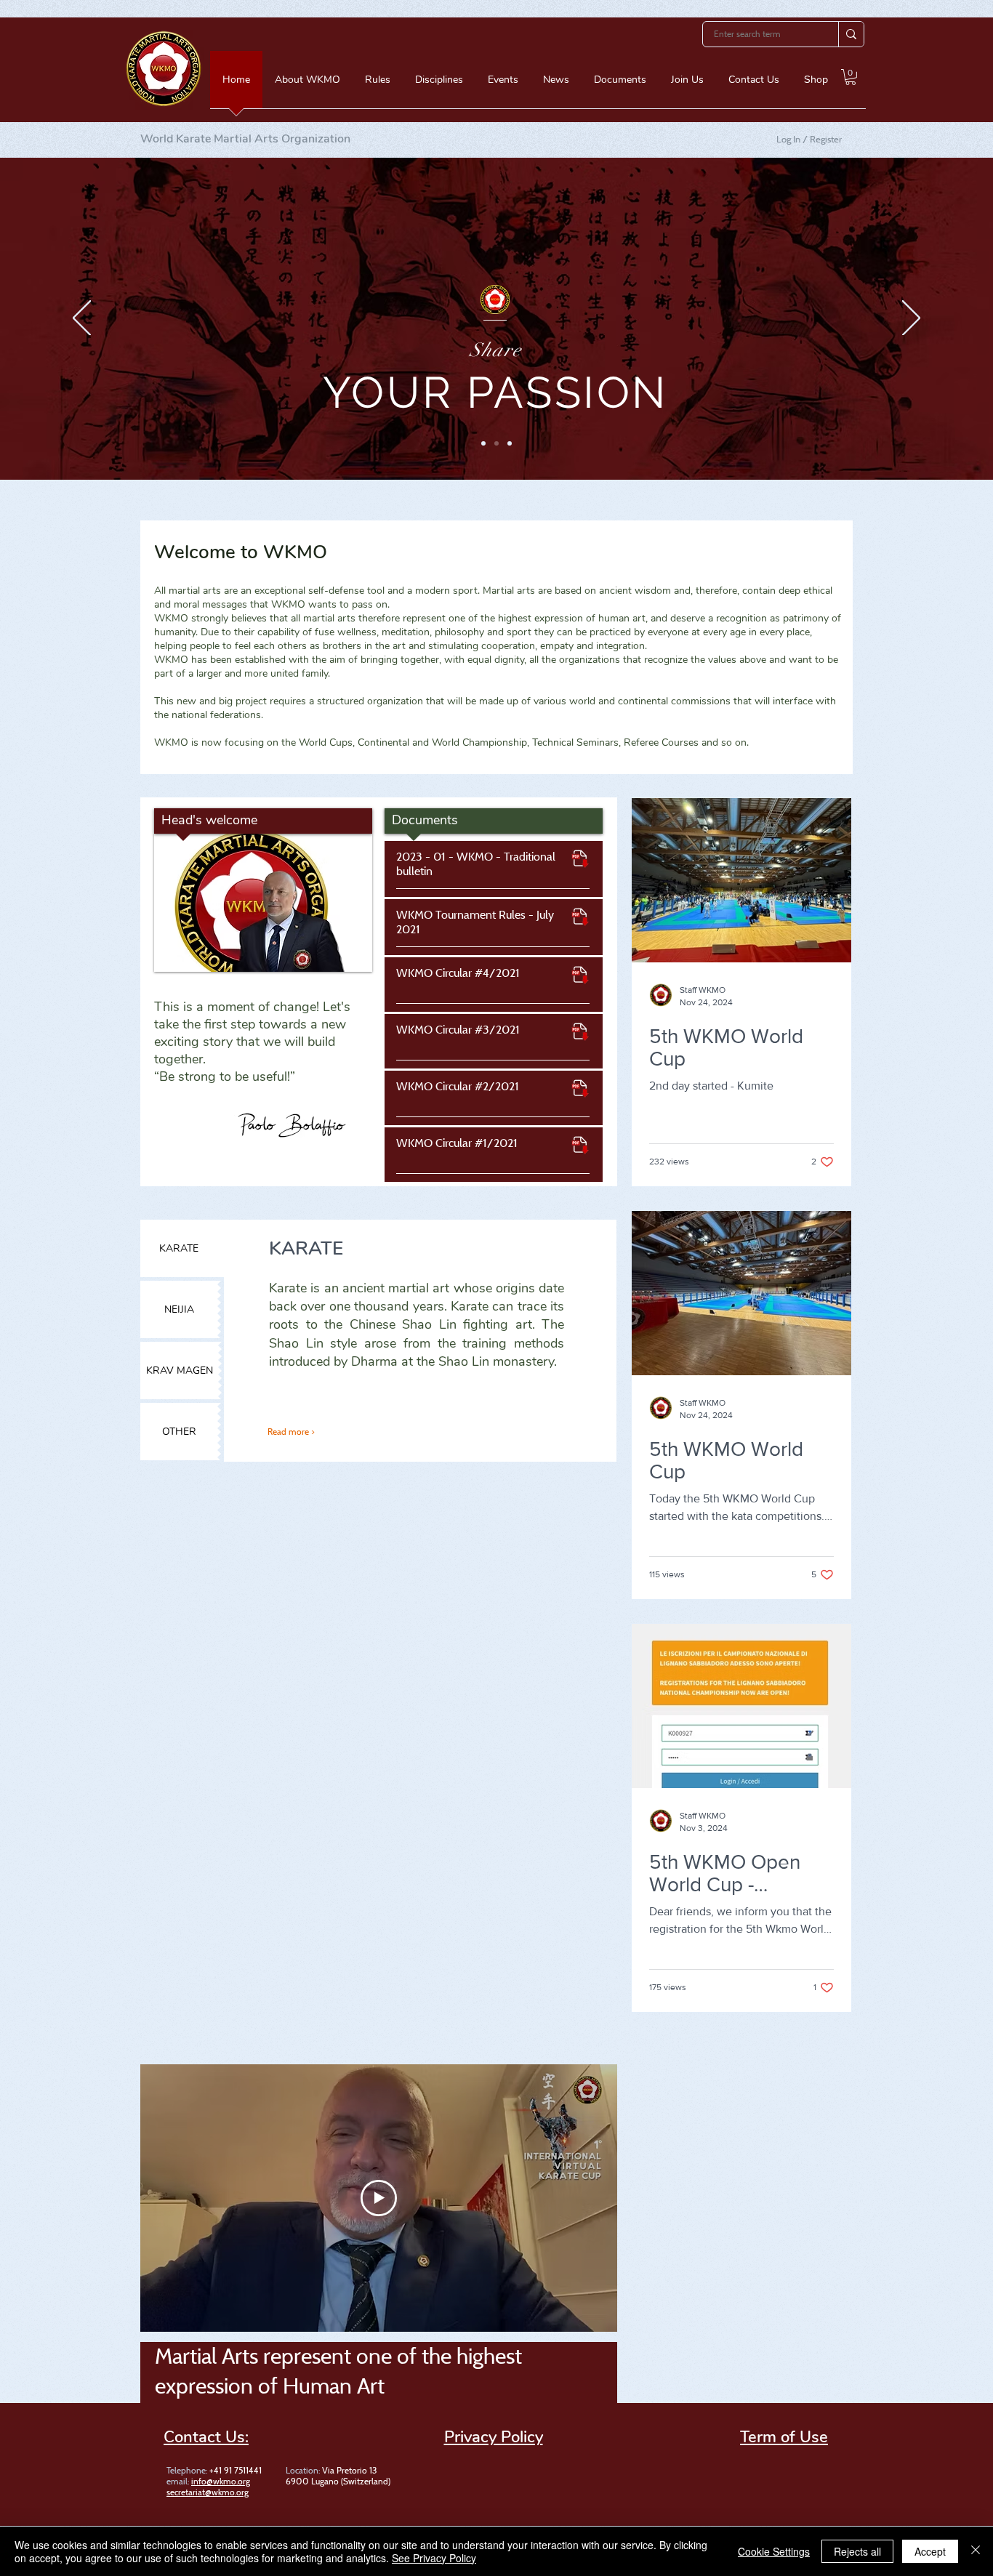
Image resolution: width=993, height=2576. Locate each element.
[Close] (976, 2551)
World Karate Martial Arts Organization (245, 139)
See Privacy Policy (434, 2558)
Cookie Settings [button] (774, 2551)
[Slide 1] (483, 443)
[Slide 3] (510, 443)
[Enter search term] (851, 34)
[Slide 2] (496, 443)
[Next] (911, 319)
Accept (930, 2551)
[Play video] (379, 2198)
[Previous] (82, 319)
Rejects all (857, 2551)
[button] (307, 84)
